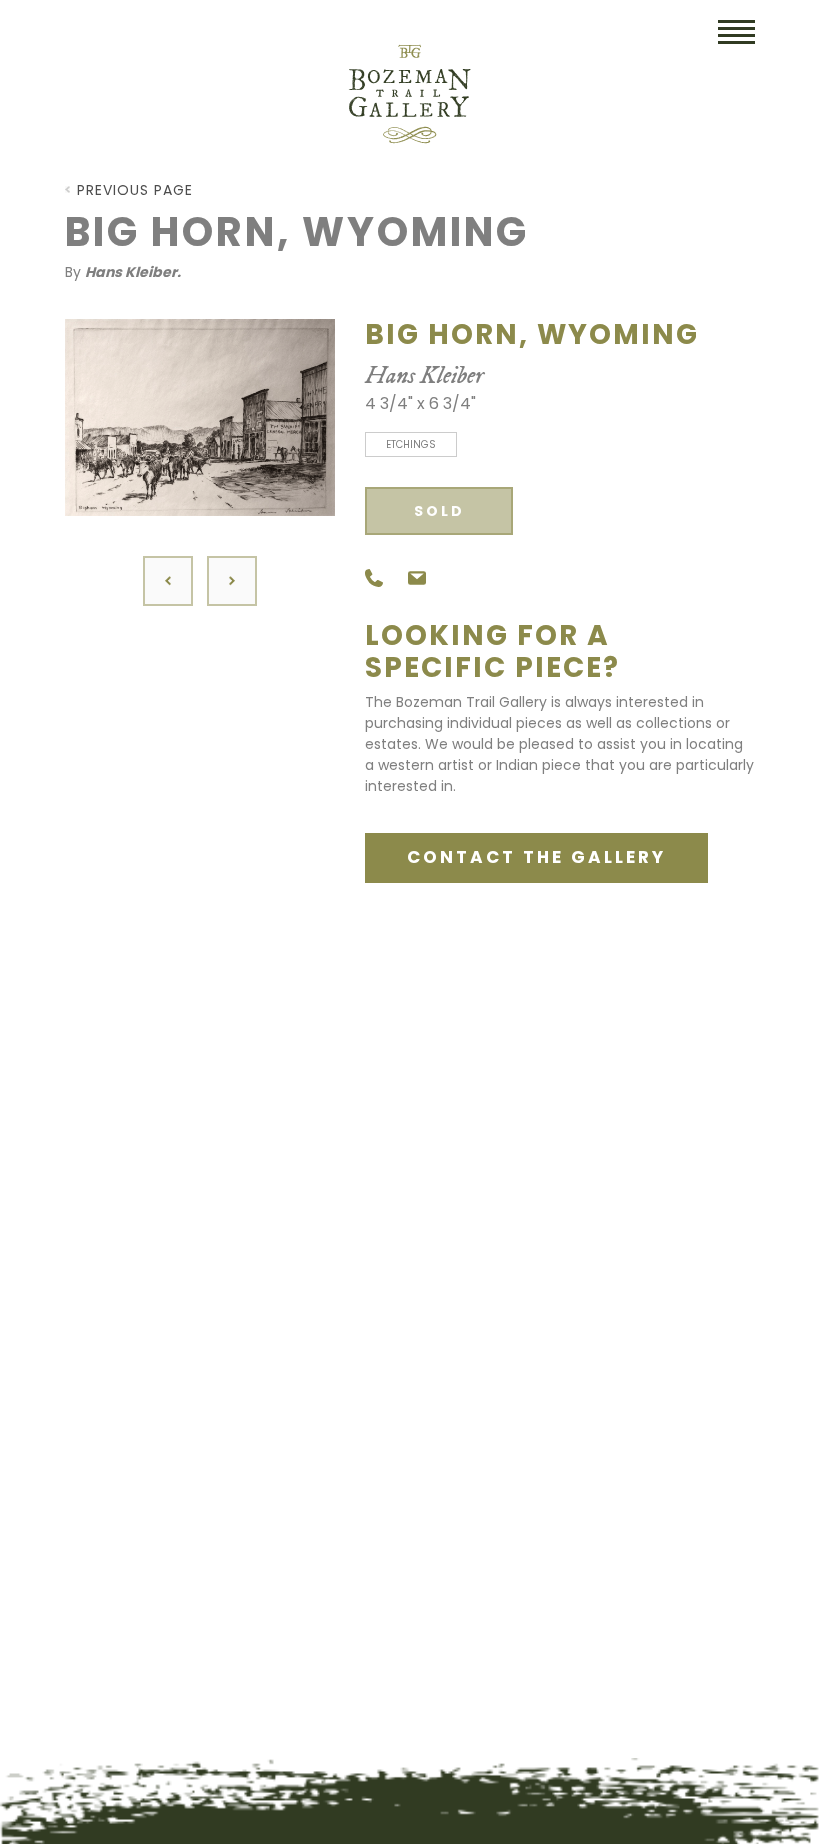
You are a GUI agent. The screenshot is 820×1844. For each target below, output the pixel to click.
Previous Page (135, 190)
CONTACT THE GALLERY (536, 857)
